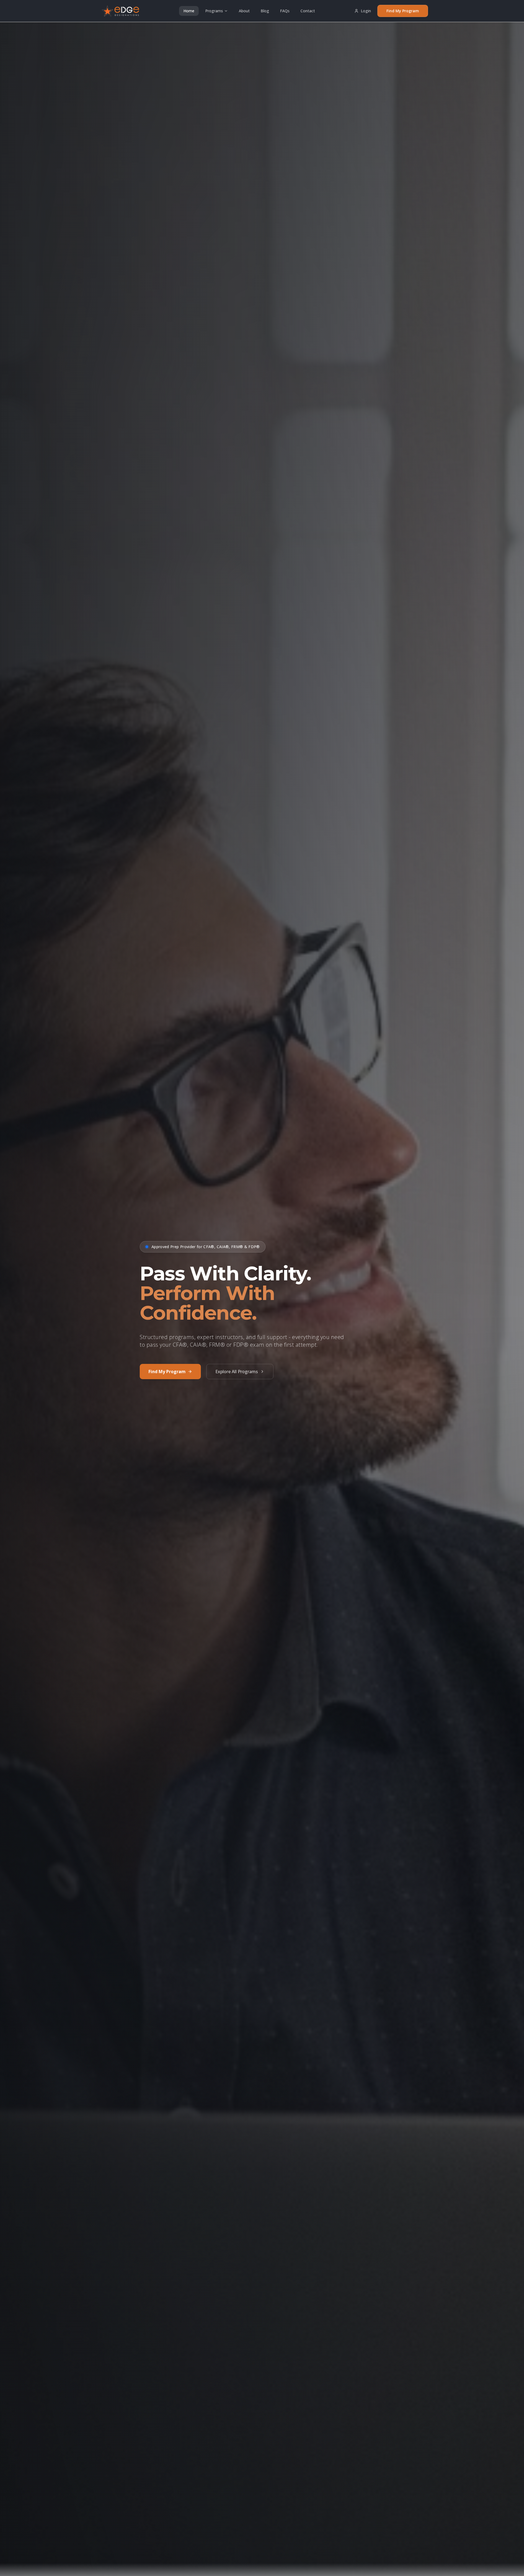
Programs (214, 11)
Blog (265, 11)
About (244, 11)
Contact (308, 11)
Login (366, 11)
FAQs (285, 11)
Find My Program (403, 11)
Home (189, 11)
